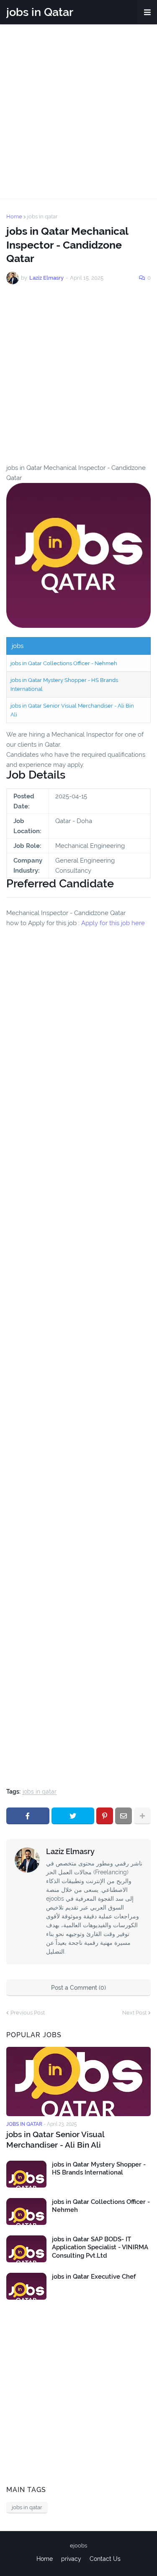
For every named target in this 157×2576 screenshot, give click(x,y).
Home (14, 216)
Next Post (134, 2013)
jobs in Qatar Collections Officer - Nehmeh (64, 663)
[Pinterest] (105, 1816)
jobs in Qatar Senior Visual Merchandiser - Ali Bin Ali (55, 2139)
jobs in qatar (42, 216)
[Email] (124, 1816)
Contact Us (105, 2559)
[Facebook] (28, 1816)
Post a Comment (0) (78, 1988)
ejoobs (78, 2546)
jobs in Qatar (40, 12)
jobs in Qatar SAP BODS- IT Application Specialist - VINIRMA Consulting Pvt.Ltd (100, 2247)
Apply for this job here (113, 923)
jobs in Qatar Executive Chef (94, 2277)
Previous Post (28, 2013)
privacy (71, 2559)
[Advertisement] (78, 111)
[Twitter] (73, 1816)
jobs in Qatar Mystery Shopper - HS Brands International (99, 2169)
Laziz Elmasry (70, 1851)
